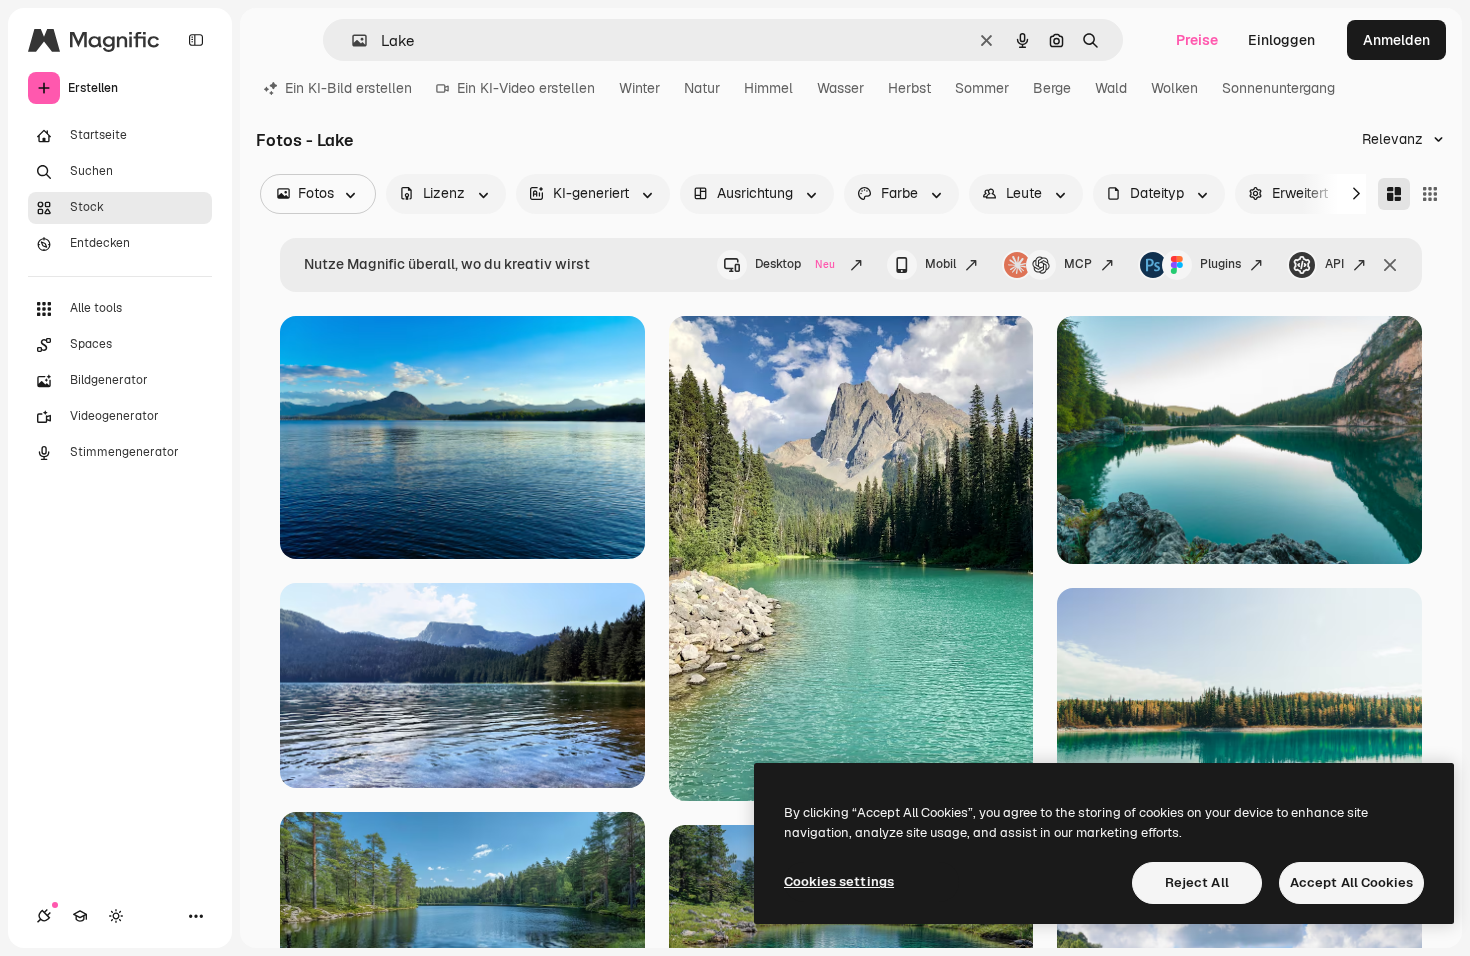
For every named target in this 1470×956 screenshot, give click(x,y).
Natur (702, 88)
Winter (639, 88)
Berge (1052, 88)
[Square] (1430, 194)
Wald (1111, 88)
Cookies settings (839, 881)
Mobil (940, 264)
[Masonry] (1394, 194)
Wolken (1174, 88)
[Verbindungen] (44, 916)
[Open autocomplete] (351, 40)
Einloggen (1281, 40)
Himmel (768, 88)
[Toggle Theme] (116, 916)
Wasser (840, 88)
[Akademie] (80, 916)
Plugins (1220, 264)
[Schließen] (1390, 265)
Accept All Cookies (1351, 882)
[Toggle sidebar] (196, 40)
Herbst (909, 88)
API (1334, 264)
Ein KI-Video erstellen (526, 88)
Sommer (982, 88)
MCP (1078, 264)
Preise (1197, 40)
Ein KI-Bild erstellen (348, 88)
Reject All (1197, 882)
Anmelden (1396, 40)
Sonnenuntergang (1278, 88)
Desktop (795, 264)
